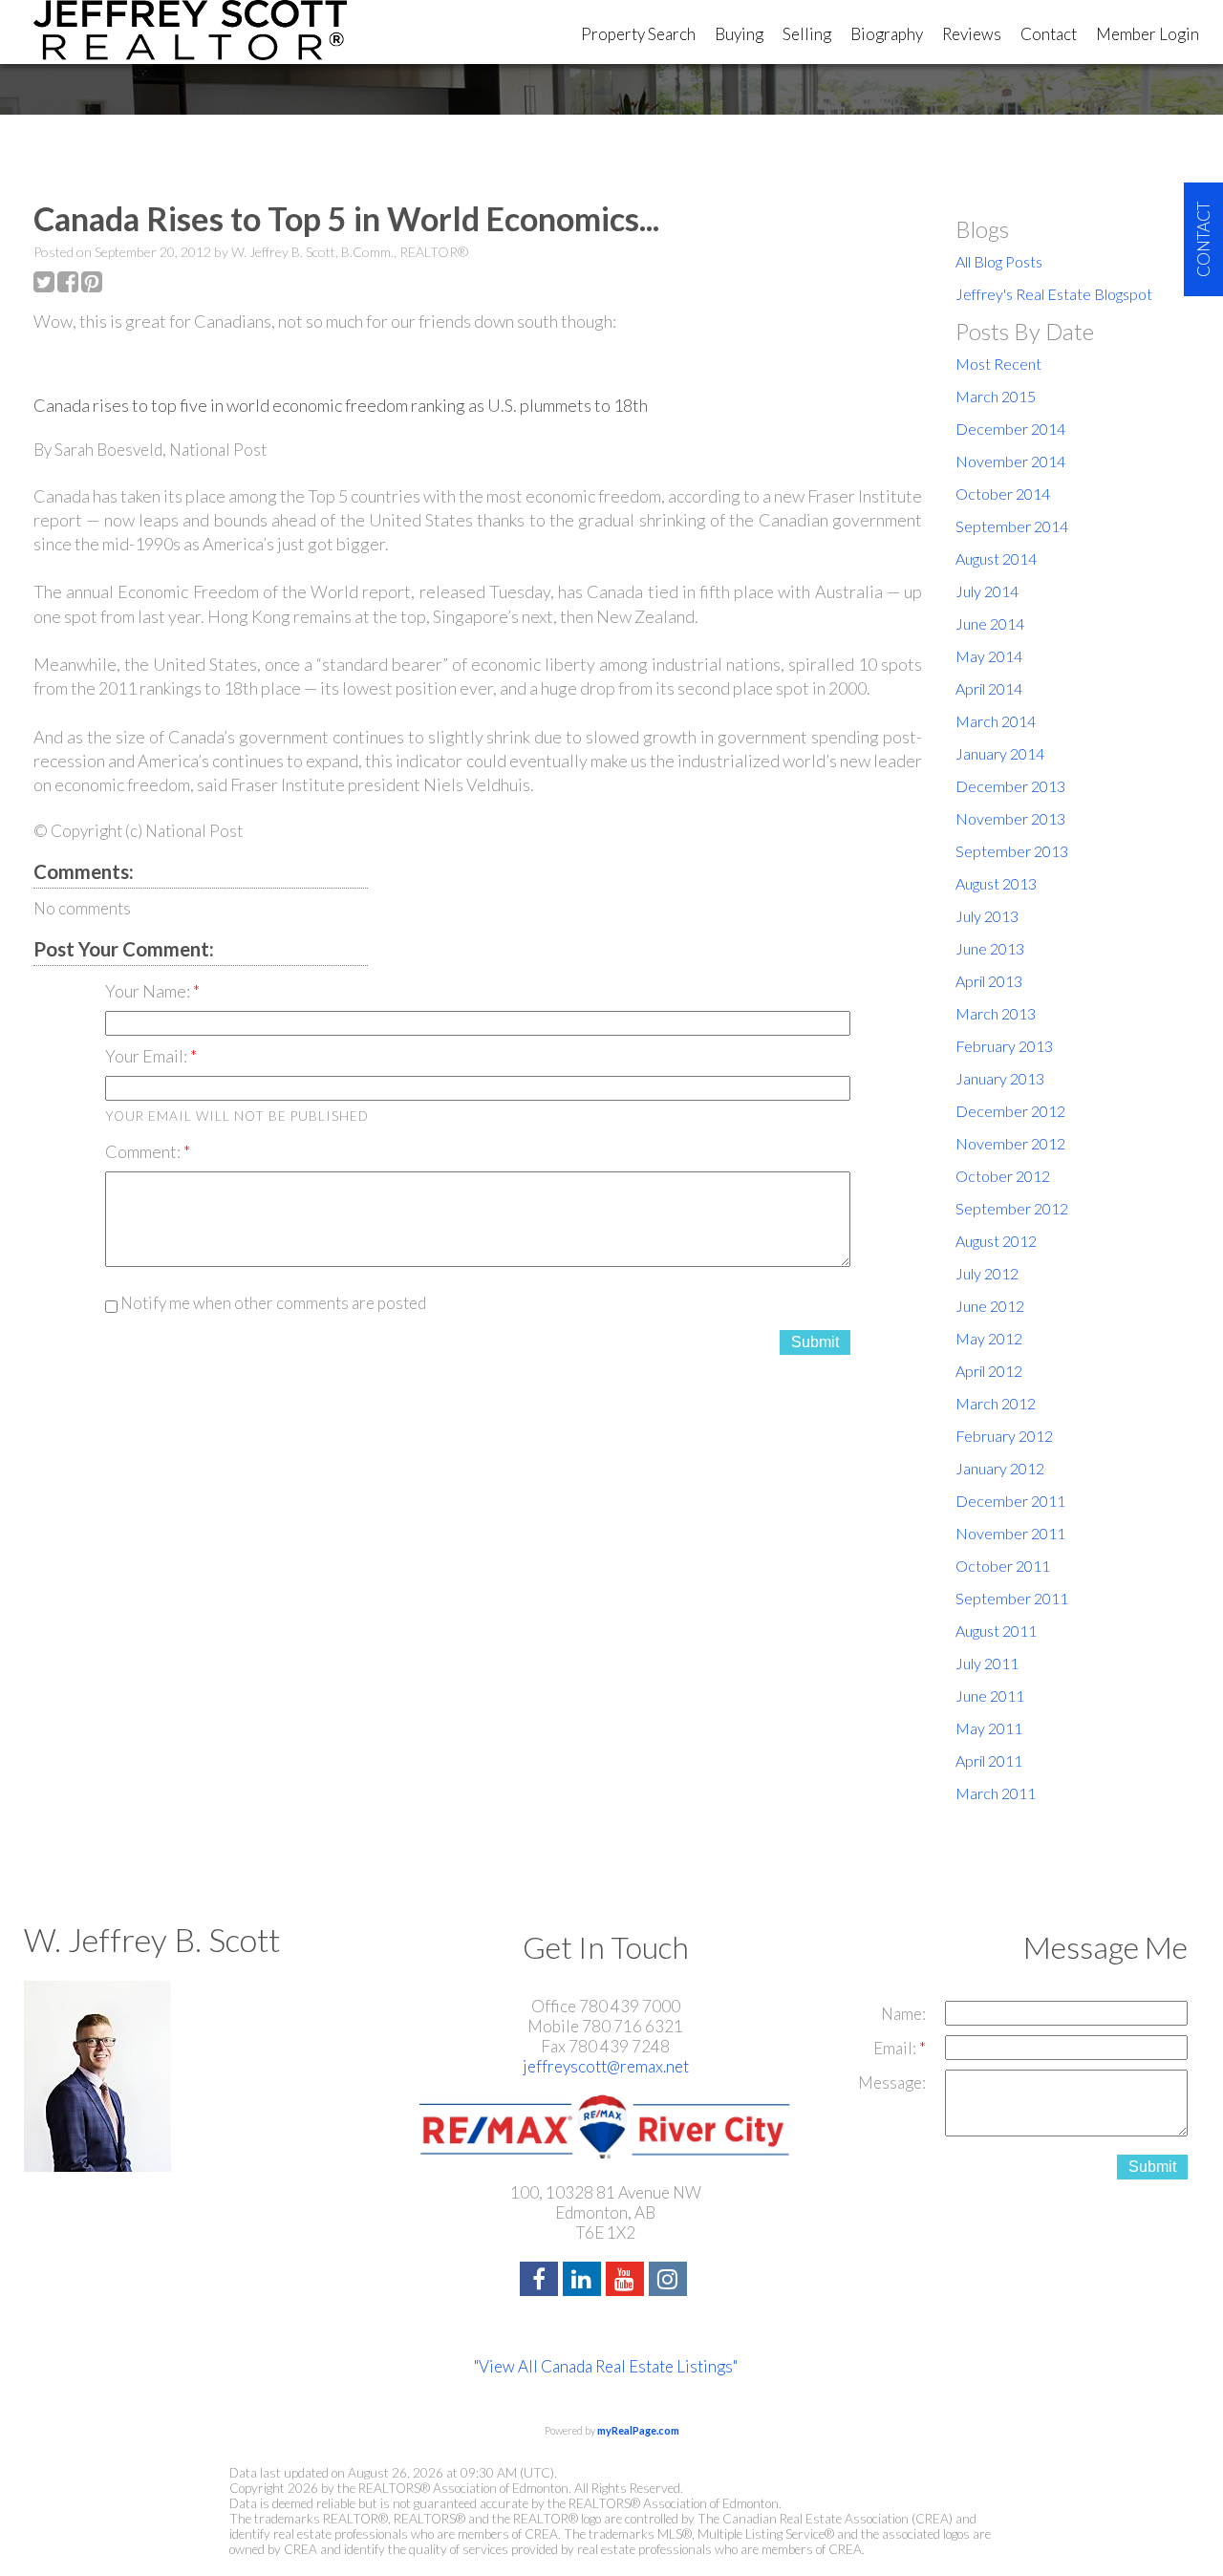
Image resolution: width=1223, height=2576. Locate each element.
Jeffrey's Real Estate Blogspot (1054, 294)
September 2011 (1012, 1598)
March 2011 (996, 1793)
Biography (887, 34)
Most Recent (998, 364)
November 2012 (1010, 1143)
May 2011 (989, 1728)
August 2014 (996, 558)
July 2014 (987, 591)
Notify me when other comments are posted (272, 1303)
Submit (815, 1342)
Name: (903, 2014)
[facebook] (541, 2281)
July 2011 (987, 1663)
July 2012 (987, 1273)
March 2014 (996, 721)
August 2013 (996, 883)
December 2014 (1010, 429)
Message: (892, 2082)
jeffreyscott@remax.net (606, 2066)
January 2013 (1000, 1078)
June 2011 (990, 1696)
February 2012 (1004, 1436)
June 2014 (990, 623)
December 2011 (1010, 1501)
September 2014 (1012, 526)
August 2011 (996, 1631)
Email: (896, 2048)
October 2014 (1003, 494)
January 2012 (1000, 1468)
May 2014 (989, 656)
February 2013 (1004, 1046)
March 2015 (996, 396)
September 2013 (1012, 851)
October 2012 (1003, 1176)
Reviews (972, 34)
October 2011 (1003, 1566)
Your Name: (149, 991)
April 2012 (989, 1371)
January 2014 (1000, 753)
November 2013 (1010, 818)
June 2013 (990, 948)
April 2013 (989, 981)
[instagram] (670, 2281)
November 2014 (1010, 461)
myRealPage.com (638, 2430)
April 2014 (989, 688)
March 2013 (996, 1013)
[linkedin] (584, 2281)
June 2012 (990, 1306)
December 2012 (1010, 1111)
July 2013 (987, 916)
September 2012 (1012, 1208)
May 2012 (989, 1338)
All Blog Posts (999, 261)
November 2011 (1010, 1533)
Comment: (144, 1151)
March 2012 (996, 1403)
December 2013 (1010, 786)
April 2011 (989, 1760)
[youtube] (627, 2281)
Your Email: (148, 1056)
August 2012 (996, 1241)
